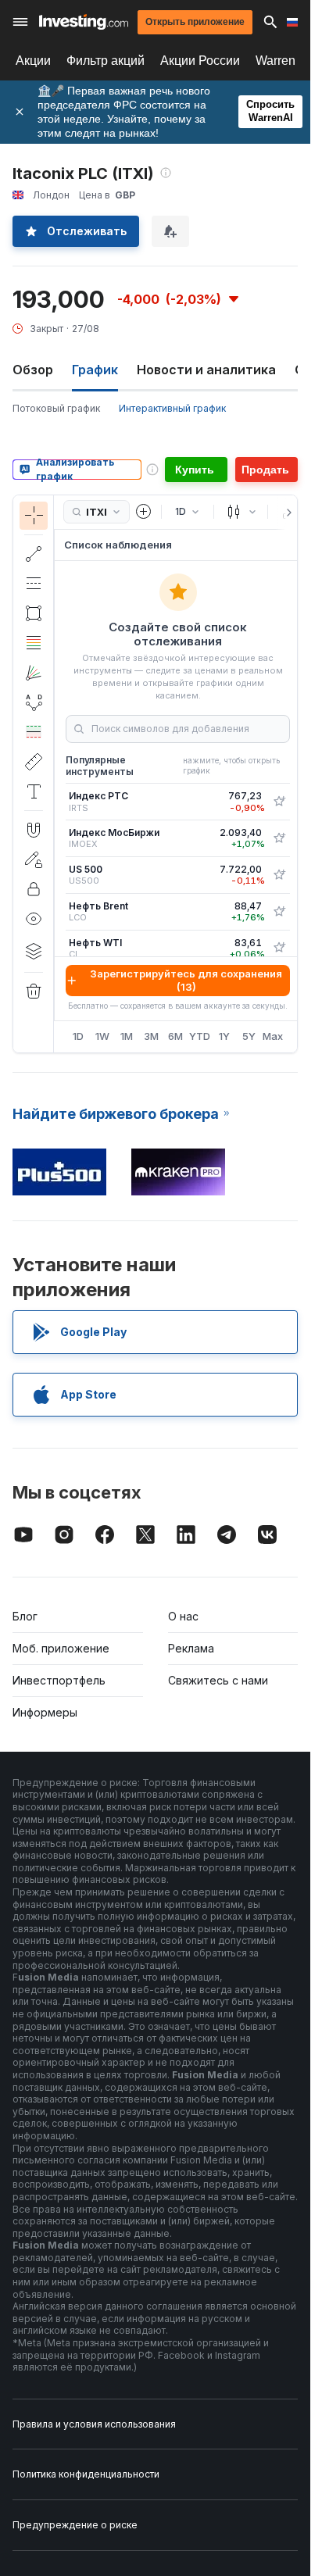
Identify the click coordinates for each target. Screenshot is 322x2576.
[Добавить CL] (279, 948)
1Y (224, 1036)
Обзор (33, 370)
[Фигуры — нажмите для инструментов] (34, 613)
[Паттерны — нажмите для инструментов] (34, 702)
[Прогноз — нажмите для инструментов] (34, 732)
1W (102, 1036)
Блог (25, 1616)
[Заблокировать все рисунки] (34, 889)
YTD (200, 1036)
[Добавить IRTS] (279, 802)
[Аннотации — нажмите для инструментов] (34, 791)
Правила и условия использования (94, 2424)
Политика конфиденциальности (86, 2474)
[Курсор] (34, 516)
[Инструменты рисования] (59, 774)
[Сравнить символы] (144, 512)
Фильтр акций (106, 61)
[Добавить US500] (279, 875)
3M (151, 1036)
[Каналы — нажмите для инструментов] (34, 584)
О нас (183, 1616)
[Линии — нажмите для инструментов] (34, 554)
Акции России (200, 61)
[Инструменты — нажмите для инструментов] (34, 762)
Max (273, 1036)
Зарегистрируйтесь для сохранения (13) (186, 980)
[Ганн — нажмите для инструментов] (34, 673)
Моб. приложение (61, 1648)
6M (175, 1036)
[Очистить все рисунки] (34, 991)
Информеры (45, 1712)
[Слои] (34, 951)
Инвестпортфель (59, 1680)
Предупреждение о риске (75, 2525)
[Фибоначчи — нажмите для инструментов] (34, 643)
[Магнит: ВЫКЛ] (34, 830)
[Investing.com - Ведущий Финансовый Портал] (84, 22)
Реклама (191, 1648)
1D (78, 1036)
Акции (33, 61)
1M (127, 1036)
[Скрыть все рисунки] (34, 919)
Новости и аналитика (206, 370)
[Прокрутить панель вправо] (286, 513)
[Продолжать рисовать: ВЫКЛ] (34, 859)
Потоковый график (56, 408)
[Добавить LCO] (279, 912)
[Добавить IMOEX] (279, 838)
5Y (249, 1036)
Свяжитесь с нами (218, 1680)
